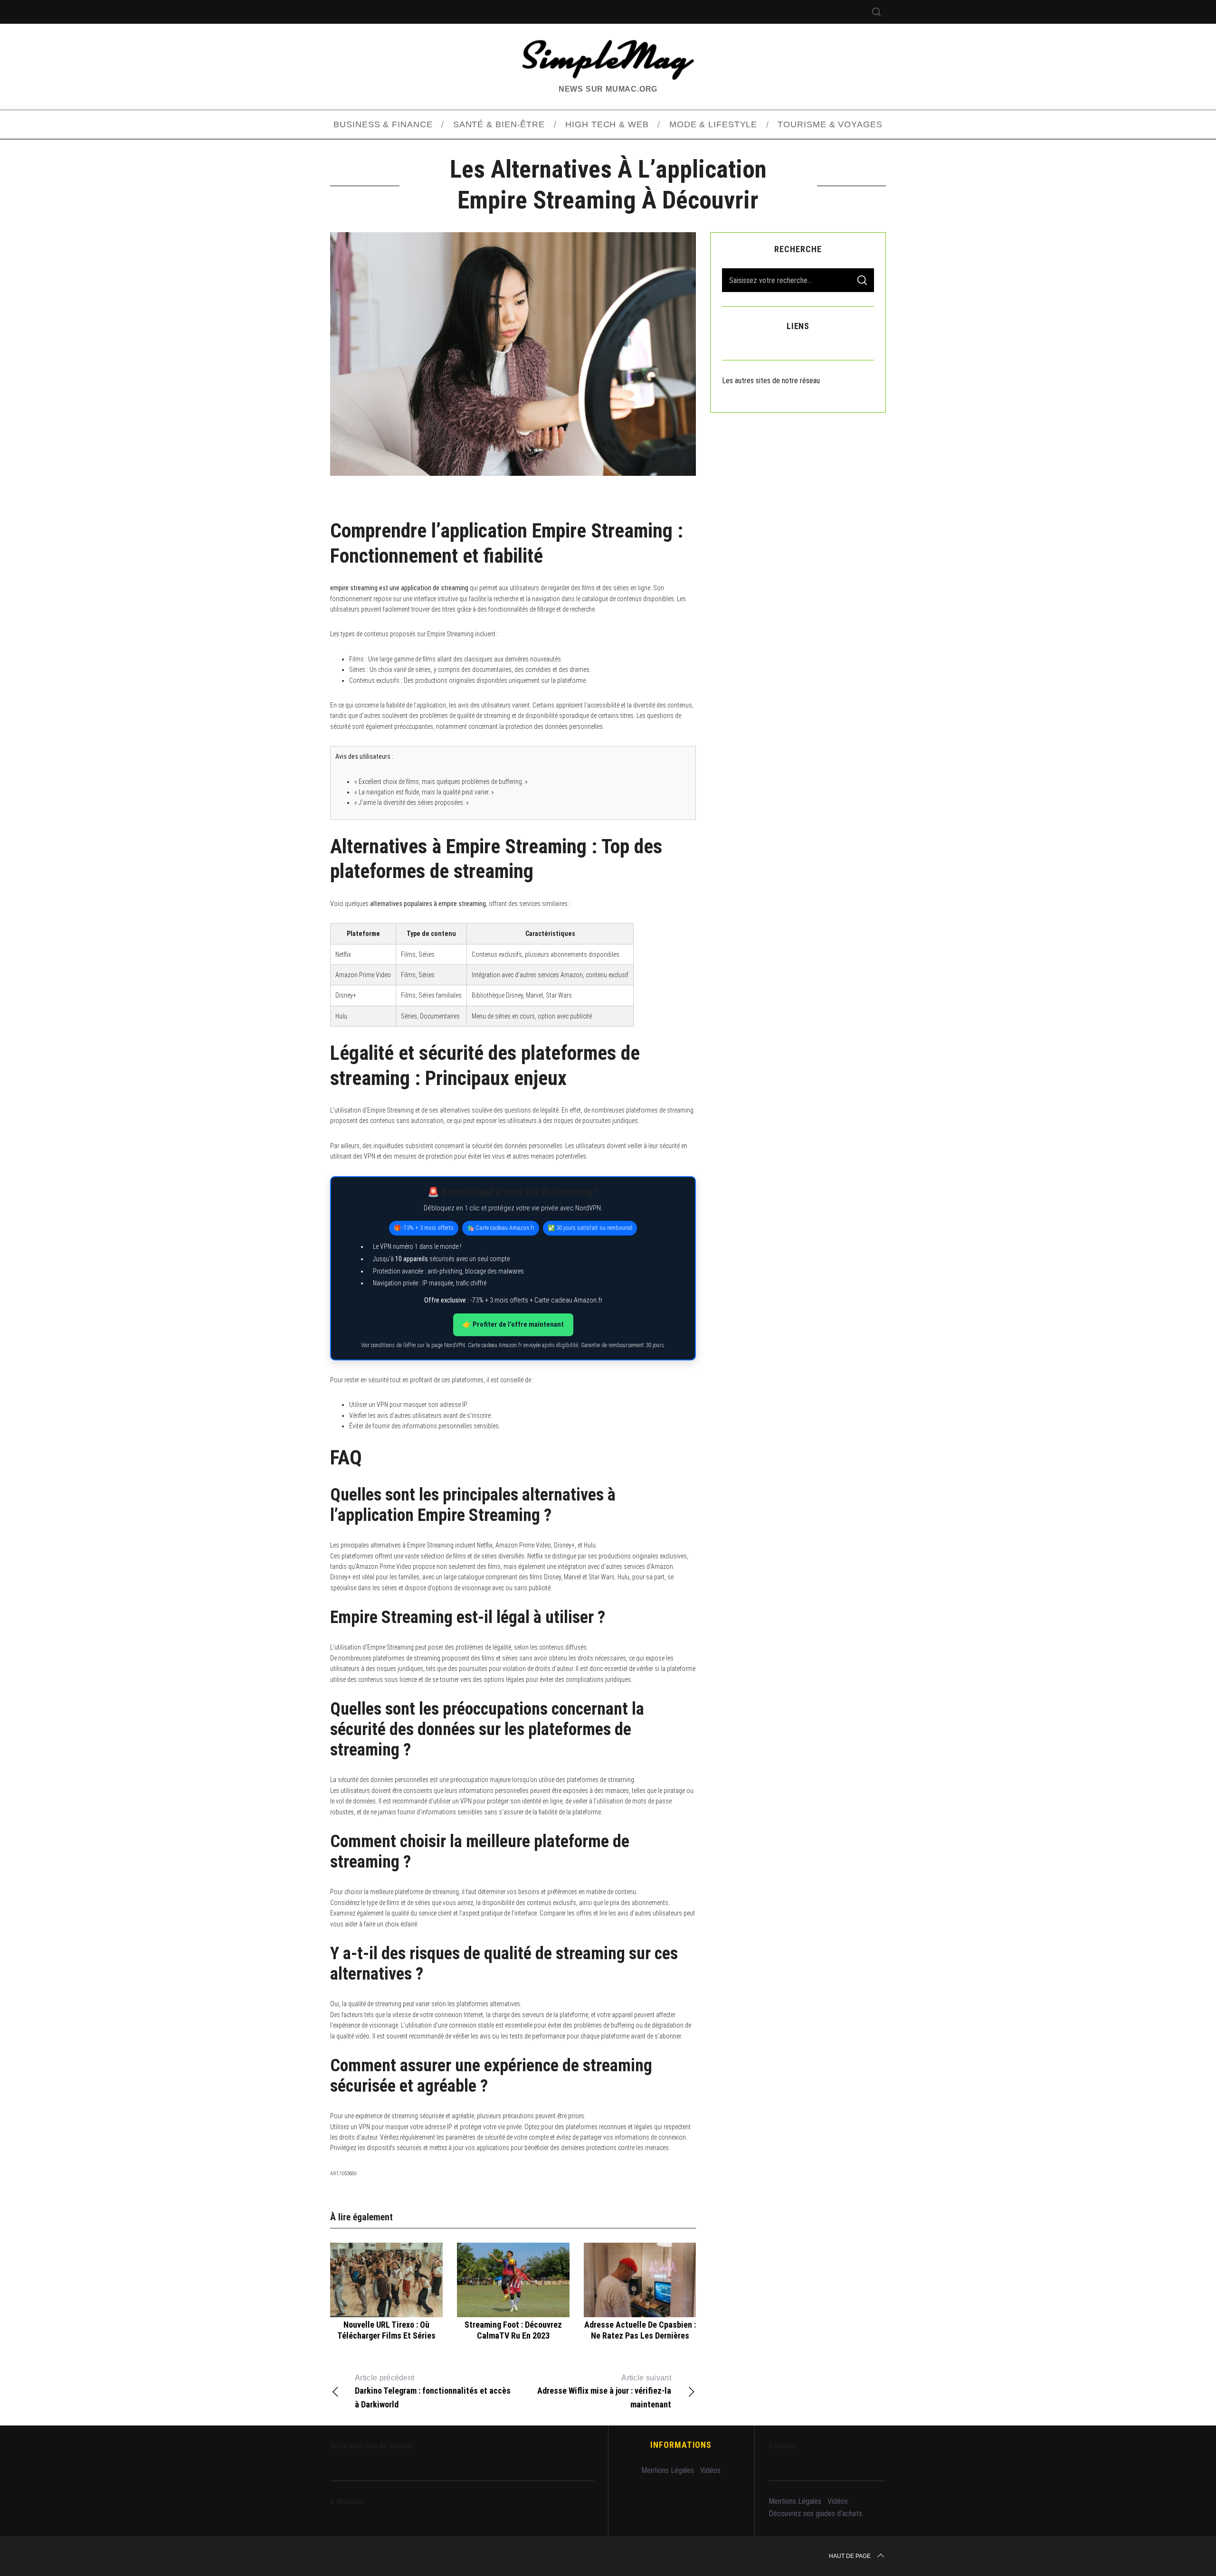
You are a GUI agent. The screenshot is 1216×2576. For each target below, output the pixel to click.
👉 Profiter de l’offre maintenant (513, 1324)
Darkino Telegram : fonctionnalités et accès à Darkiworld (433, 2391)
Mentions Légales (668, 2470)
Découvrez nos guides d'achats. (816, 2514)
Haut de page (850, 2556)
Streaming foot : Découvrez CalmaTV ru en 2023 (513, 2330)
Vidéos (710, 2470)
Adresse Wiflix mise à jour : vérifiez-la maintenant (604, 2391)
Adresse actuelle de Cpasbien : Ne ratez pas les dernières (640, 2330)
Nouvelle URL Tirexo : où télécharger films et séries (386, 2330)
